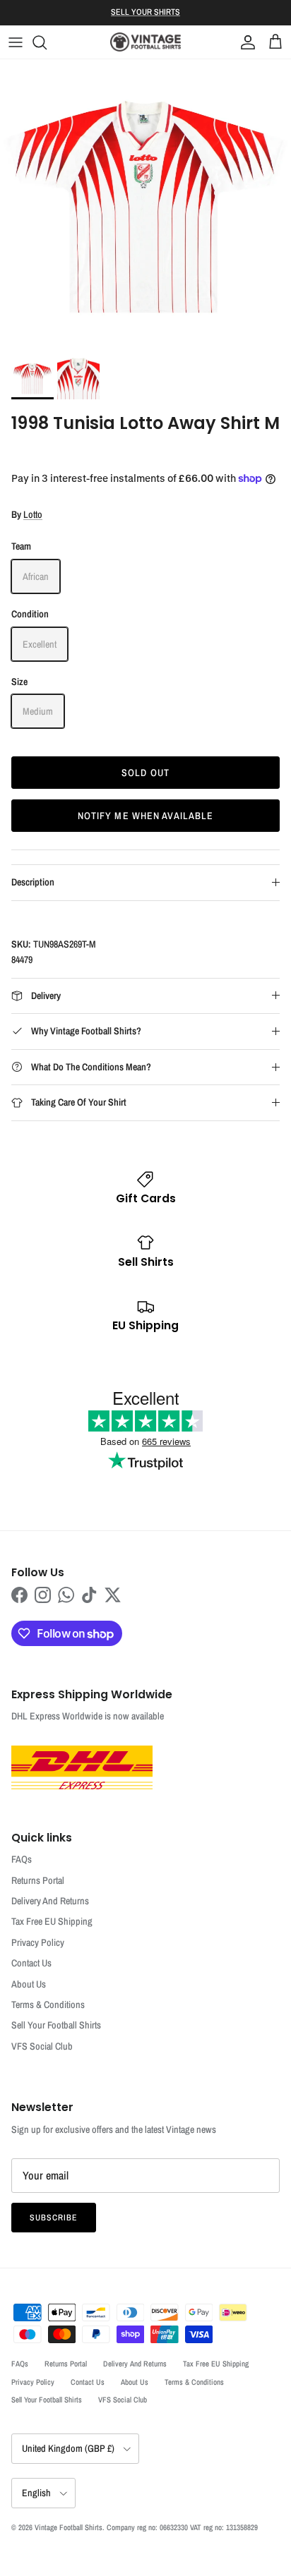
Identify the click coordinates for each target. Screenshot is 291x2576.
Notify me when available (146, 816)
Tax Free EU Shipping (52, 1921)
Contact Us (31, 1963)
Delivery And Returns (50, 1901)
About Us (29, 1984)
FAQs (22, 1859)
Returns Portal (38, 1880)
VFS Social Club (42, 2046)
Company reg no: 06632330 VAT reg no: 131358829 (182, 2527)
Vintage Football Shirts (69, 2527)
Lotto (33, 514)
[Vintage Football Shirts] (145, 42)
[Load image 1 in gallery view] (145, 205)
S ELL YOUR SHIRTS (145, 12)
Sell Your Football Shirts (56, 2025)
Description (33, 882)
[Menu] (16, 42)
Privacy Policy (38, 1942)
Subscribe (54, 2218)
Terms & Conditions (48, 2004)
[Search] (47, 42)
